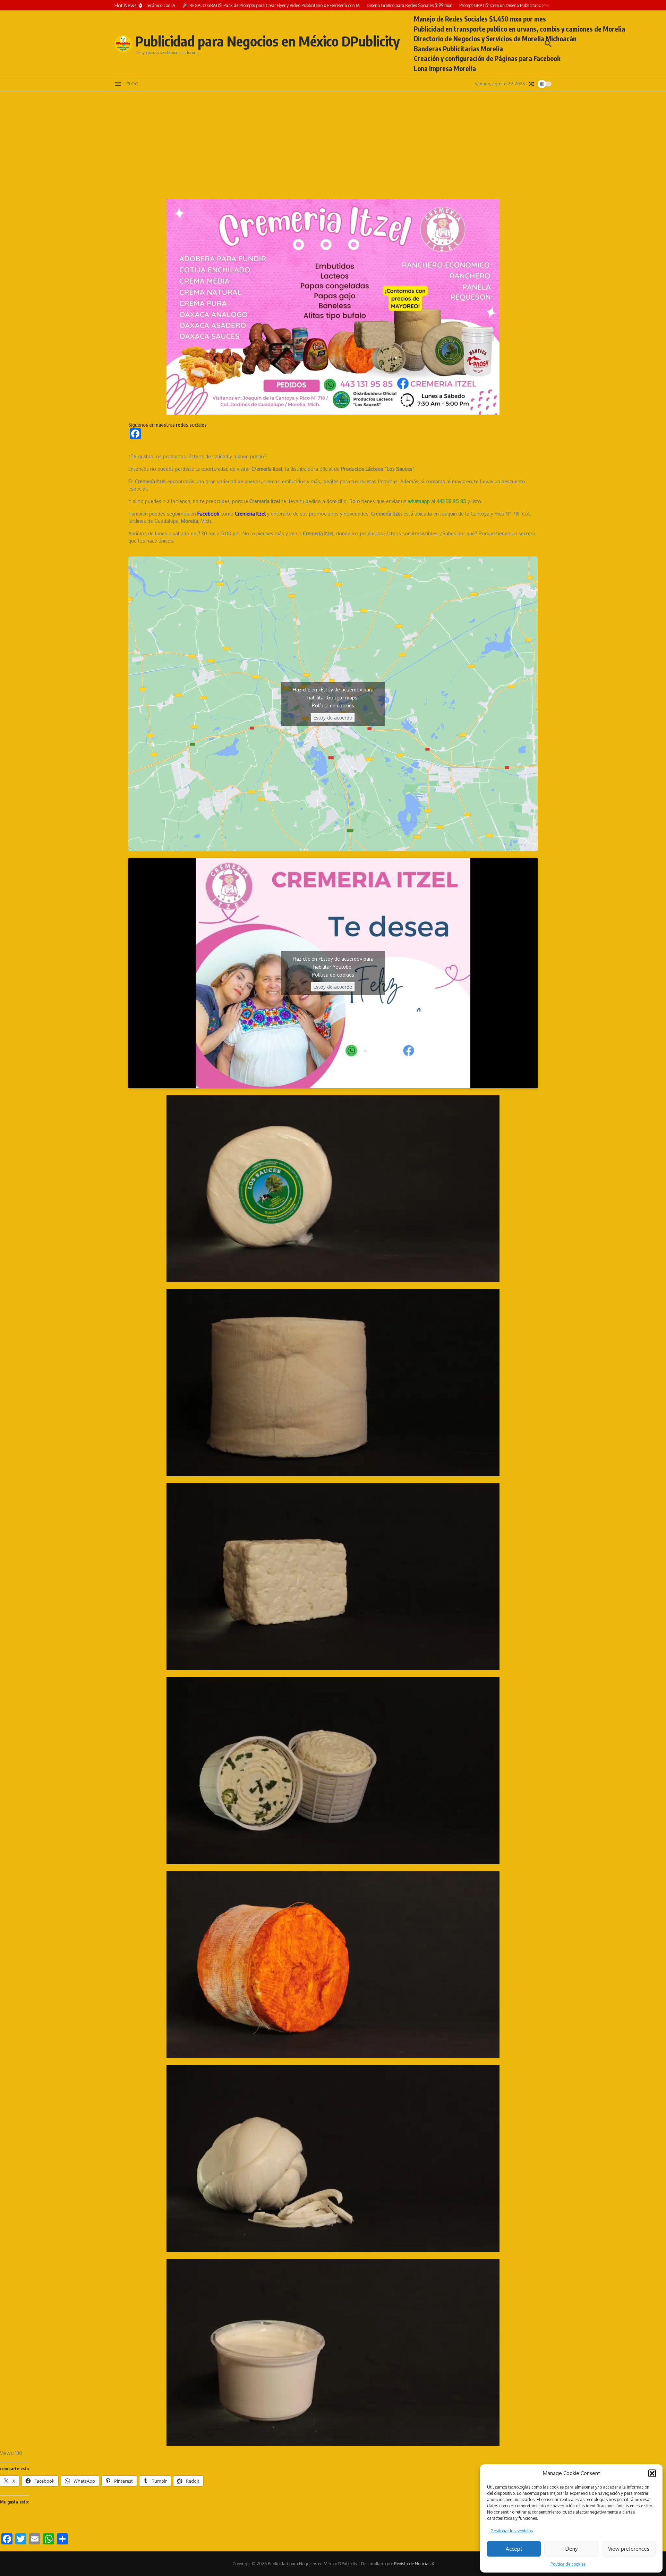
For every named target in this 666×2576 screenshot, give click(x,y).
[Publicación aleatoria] (531, 84)
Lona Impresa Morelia (445, 68)
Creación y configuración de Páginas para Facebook (487, 58)
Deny (571, 2549)
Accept (514, 2549)
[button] (652, 2473)
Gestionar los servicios (512, 2531)
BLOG (133, 84)
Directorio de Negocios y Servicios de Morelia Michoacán (495, 39)
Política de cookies (568, 2564)
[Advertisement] (333, 143)
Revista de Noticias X (414, 2564)
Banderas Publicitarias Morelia (458, 49)
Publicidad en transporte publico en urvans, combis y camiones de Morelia (519, 29)
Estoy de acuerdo (333, 718)
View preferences (629, 2549)
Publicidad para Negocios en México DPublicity (268, 41)
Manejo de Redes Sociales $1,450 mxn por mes (480, 19)
